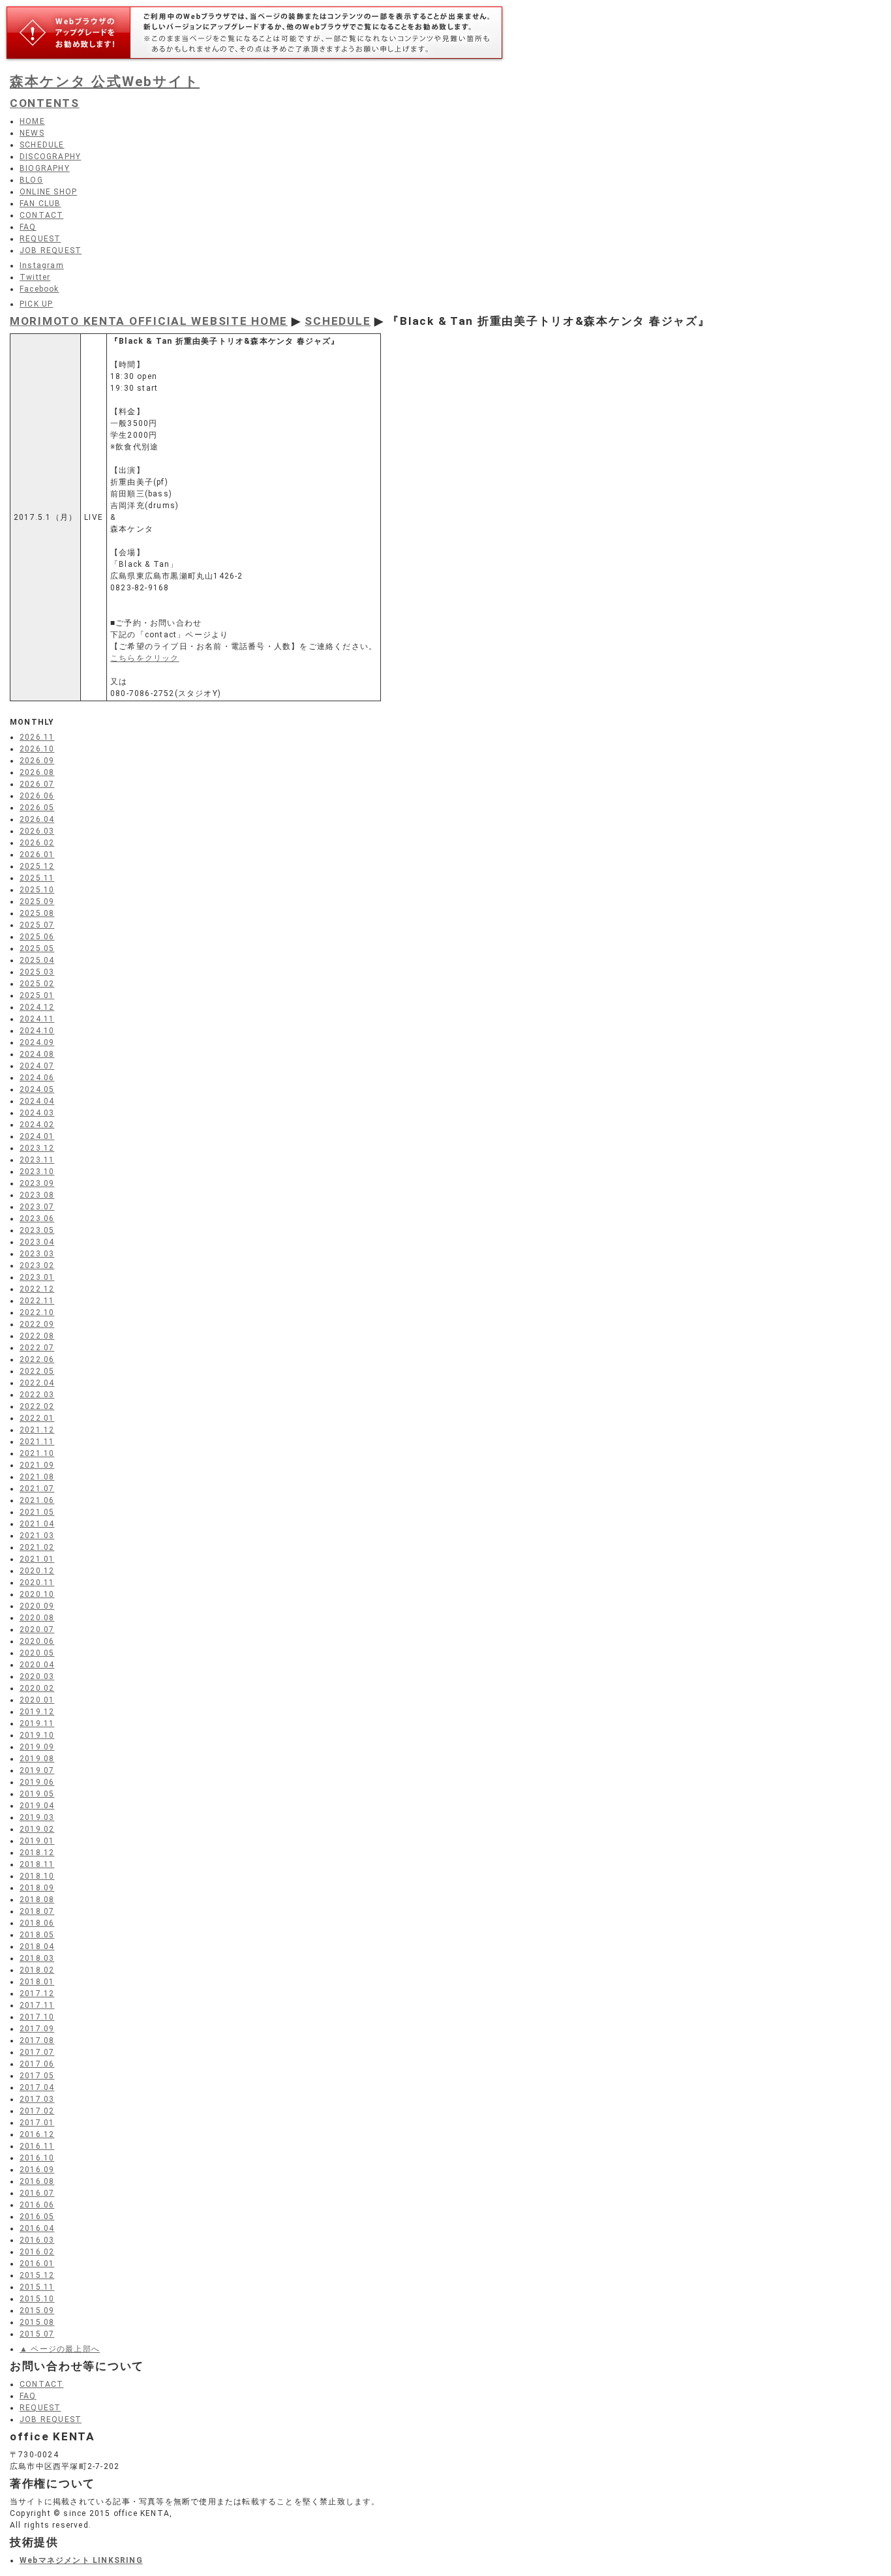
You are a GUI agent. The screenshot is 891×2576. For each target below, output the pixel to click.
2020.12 (37, 1571)
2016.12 (37, 2134)
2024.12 (37, 1007)
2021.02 (37, 1547)
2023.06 (37, 1219)
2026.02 (37, 843)
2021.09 (37, 1465)
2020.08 (37, 1618)
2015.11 (37, 2287)
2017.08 (37, 2040)
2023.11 (37, 1160)
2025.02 (37, 984)
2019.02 (37, 1829)
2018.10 (37, 1876)
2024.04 (37, 1101)
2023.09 (37, 1183)
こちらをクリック (145, 658)
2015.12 (37, 2275)
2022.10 (37, 1312)
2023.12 (37, 1148)
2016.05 (37, 2217)
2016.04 (37, 2228)
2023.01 (37, 1277)
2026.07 (37, 784)
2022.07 (37, 1348)
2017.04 (37, 2087)
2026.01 (37, 855)
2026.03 (37, 831)
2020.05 (37, 1653)
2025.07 (37, 925)
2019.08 (37, 1759)
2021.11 (37, 1442)
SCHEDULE (338, 321)
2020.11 (37, 1583)
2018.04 (37, 1947)
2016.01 (37, 2264)
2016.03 (37, 2240)
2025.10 (37, 890)
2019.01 (37, 1841)
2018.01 (37, 1982)
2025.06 (37, 937)
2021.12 (37, 1430)
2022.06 (37, 1359)
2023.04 (37, 1242)
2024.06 (37, 1078)
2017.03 (37, 2099)
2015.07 (37, 2334)
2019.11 (37, 1723)
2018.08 (37, 1900)
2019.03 (37, 1817)
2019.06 (37, 1782)
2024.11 (37, 1019)
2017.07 (37, 2052)
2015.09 (37, 2311)
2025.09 (37, 902)
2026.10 (37, 749)
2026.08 (37, 772)
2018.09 (37, 1888)
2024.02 (37, 1125)
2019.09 (37, 1747)
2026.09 (37, 761)
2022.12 (37, 1289)
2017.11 (37, 2005)
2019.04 (37, 1806)
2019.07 (37, 1770)
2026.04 (37, 819)
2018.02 (37, 1970)
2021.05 (37, 1512)
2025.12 (37, 866)
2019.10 (37, 1735)
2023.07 (37, 1207)
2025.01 (37, 995)
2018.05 (37, 1935)
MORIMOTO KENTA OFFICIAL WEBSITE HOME (149, 321)
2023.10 (37, 1172)
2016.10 (37, 2158)
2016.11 (37, 2146)
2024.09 (37, 1042)
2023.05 (37, 1230)
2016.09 (37, 2170)
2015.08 (37, 2322)
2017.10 (37, 2017)
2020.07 (37, 1629)
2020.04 (37, 1665)
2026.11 (37, 737)
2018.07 (37, 1911)
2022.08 (37, 1336)
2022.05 (37, 1371)
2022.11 (37, 1301)
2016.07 (37, 2193)
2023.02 (37, 1265)
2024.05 (37, 1089)
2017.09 (37, 2029)
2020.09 (37, 1606)
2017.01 (37, 2123)
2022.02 (37, 1406)
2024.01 (37, 1136)
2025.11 (37, 878)
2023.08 (37, 1195)
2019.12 (37, 1712)
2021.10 (37, 1453)
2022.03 (37, 1395)
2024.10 (37, 1031)
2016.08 (37, 2181)
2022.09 (37, 1324)
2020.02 (37, 1688)
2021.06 (37, 1500)
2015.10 (37, 2299)
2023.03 (37, 1254)
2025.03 (37, 972)
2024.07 (37, 1066)
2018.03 (37, 1958)
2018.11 (37, 1864)
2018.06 (37, 1923)
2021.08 (37, 1477)
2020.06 (37, 1641)
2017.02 (37, 2111)
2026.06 (37, 796)
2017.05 (37, 2076)
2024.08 (37, 1054)
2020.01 (37, 1700)
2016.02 (37, 2252)
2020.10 (37, 1594)
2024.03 (37, 1113)
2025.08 (37, 913)
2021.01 (37, 1559)
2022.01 (37, 1418)
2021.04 (37, 1524)
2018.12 (37, 1853)
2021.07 (37, 1489)
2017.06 (37, 2064)
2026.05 (37, 808)
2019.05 (37, 1794)
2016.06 (37, 2205)
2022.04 (37, 1383)
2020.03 (37, 1676)
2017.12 (37, 1993)
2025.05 (37, 948)
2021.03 (37, 1536)
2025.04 (37, 960)
